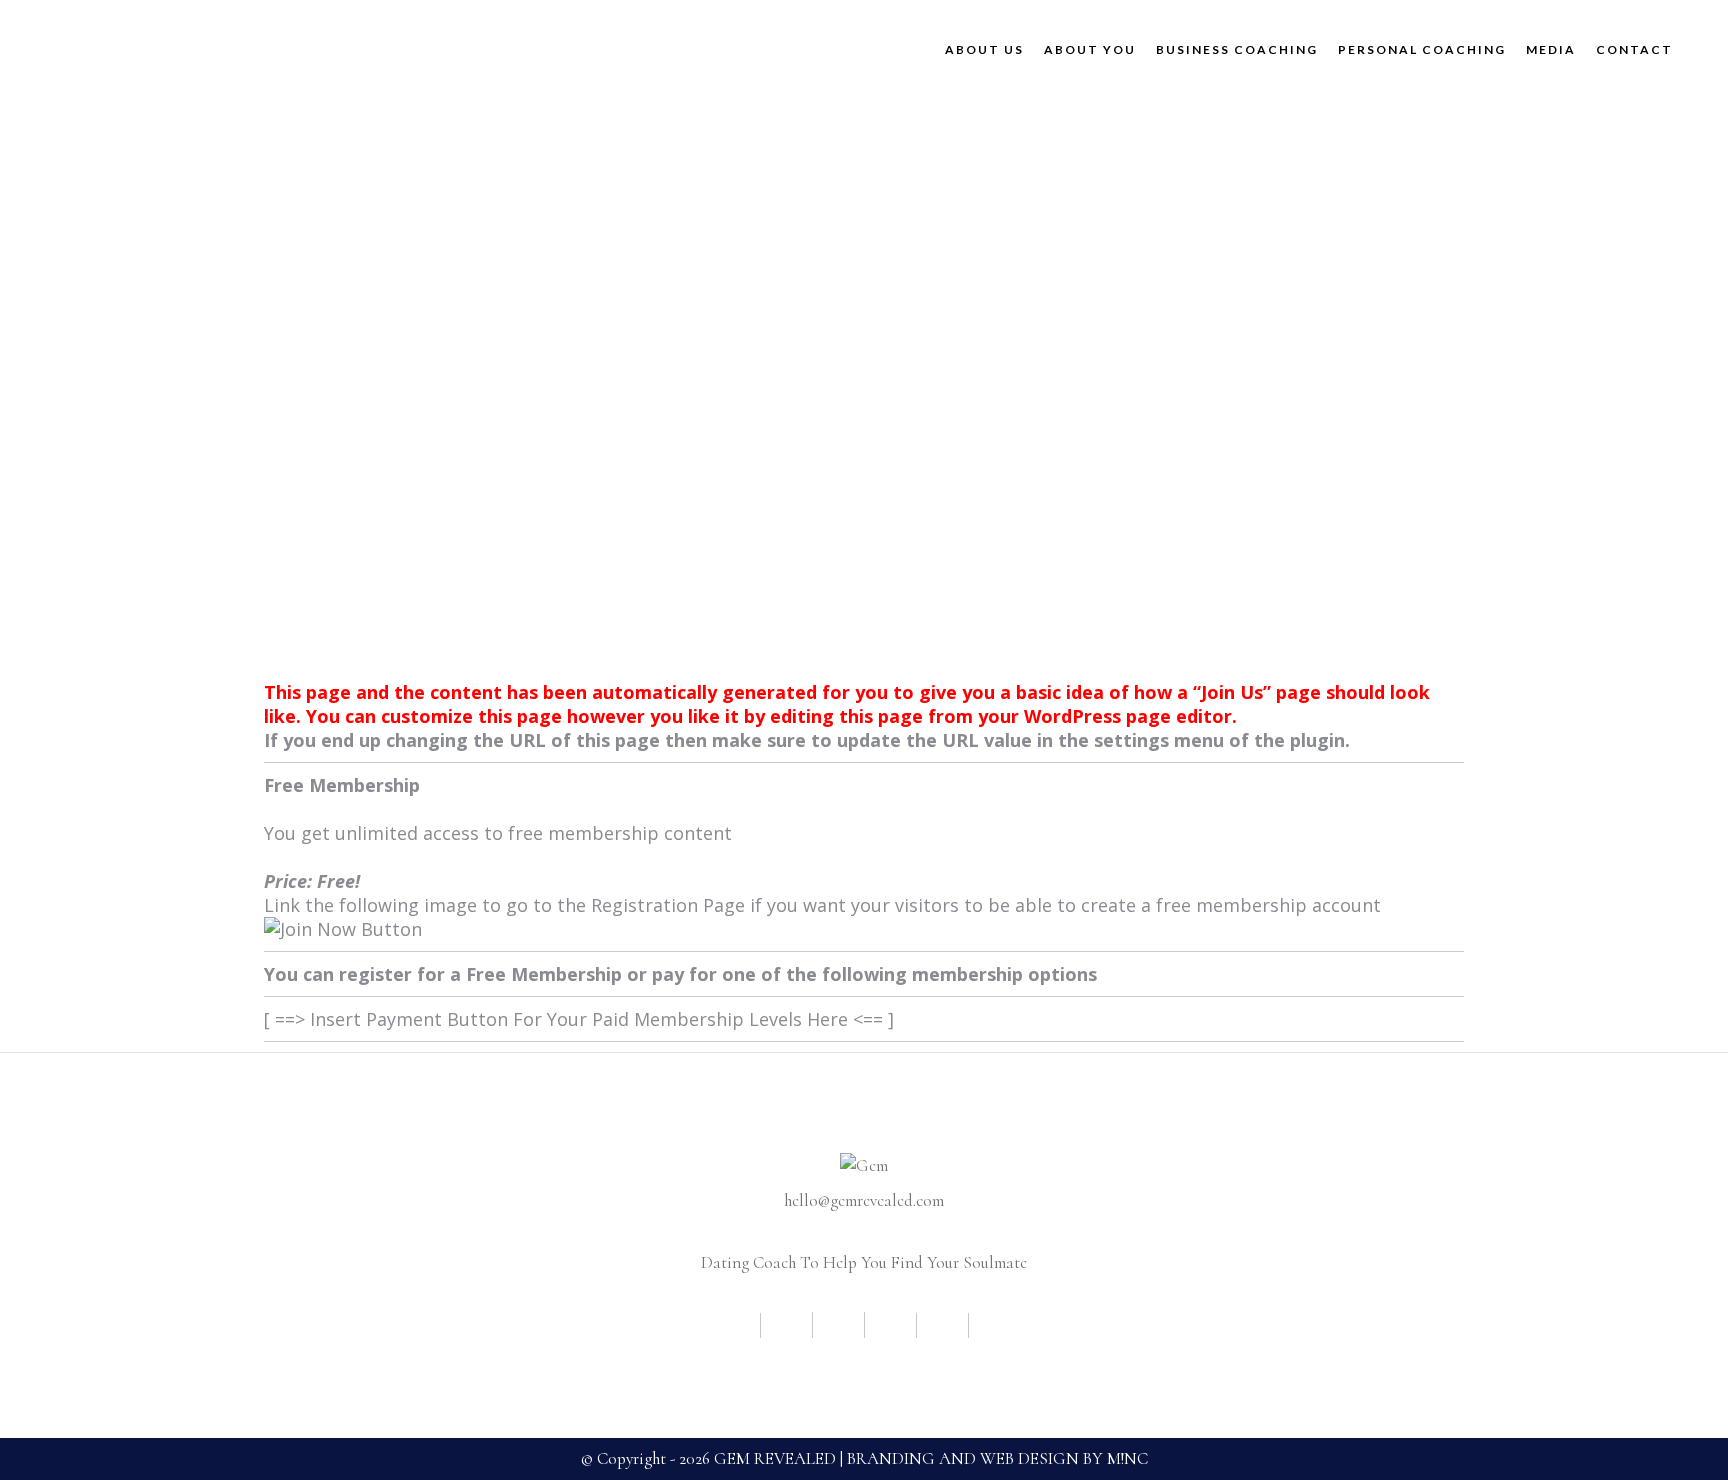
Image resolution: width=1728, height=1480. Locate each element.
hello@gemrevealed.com (864, 1200)
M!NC (1127, 1458)
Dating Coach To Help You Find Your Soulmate (864, 1262)
